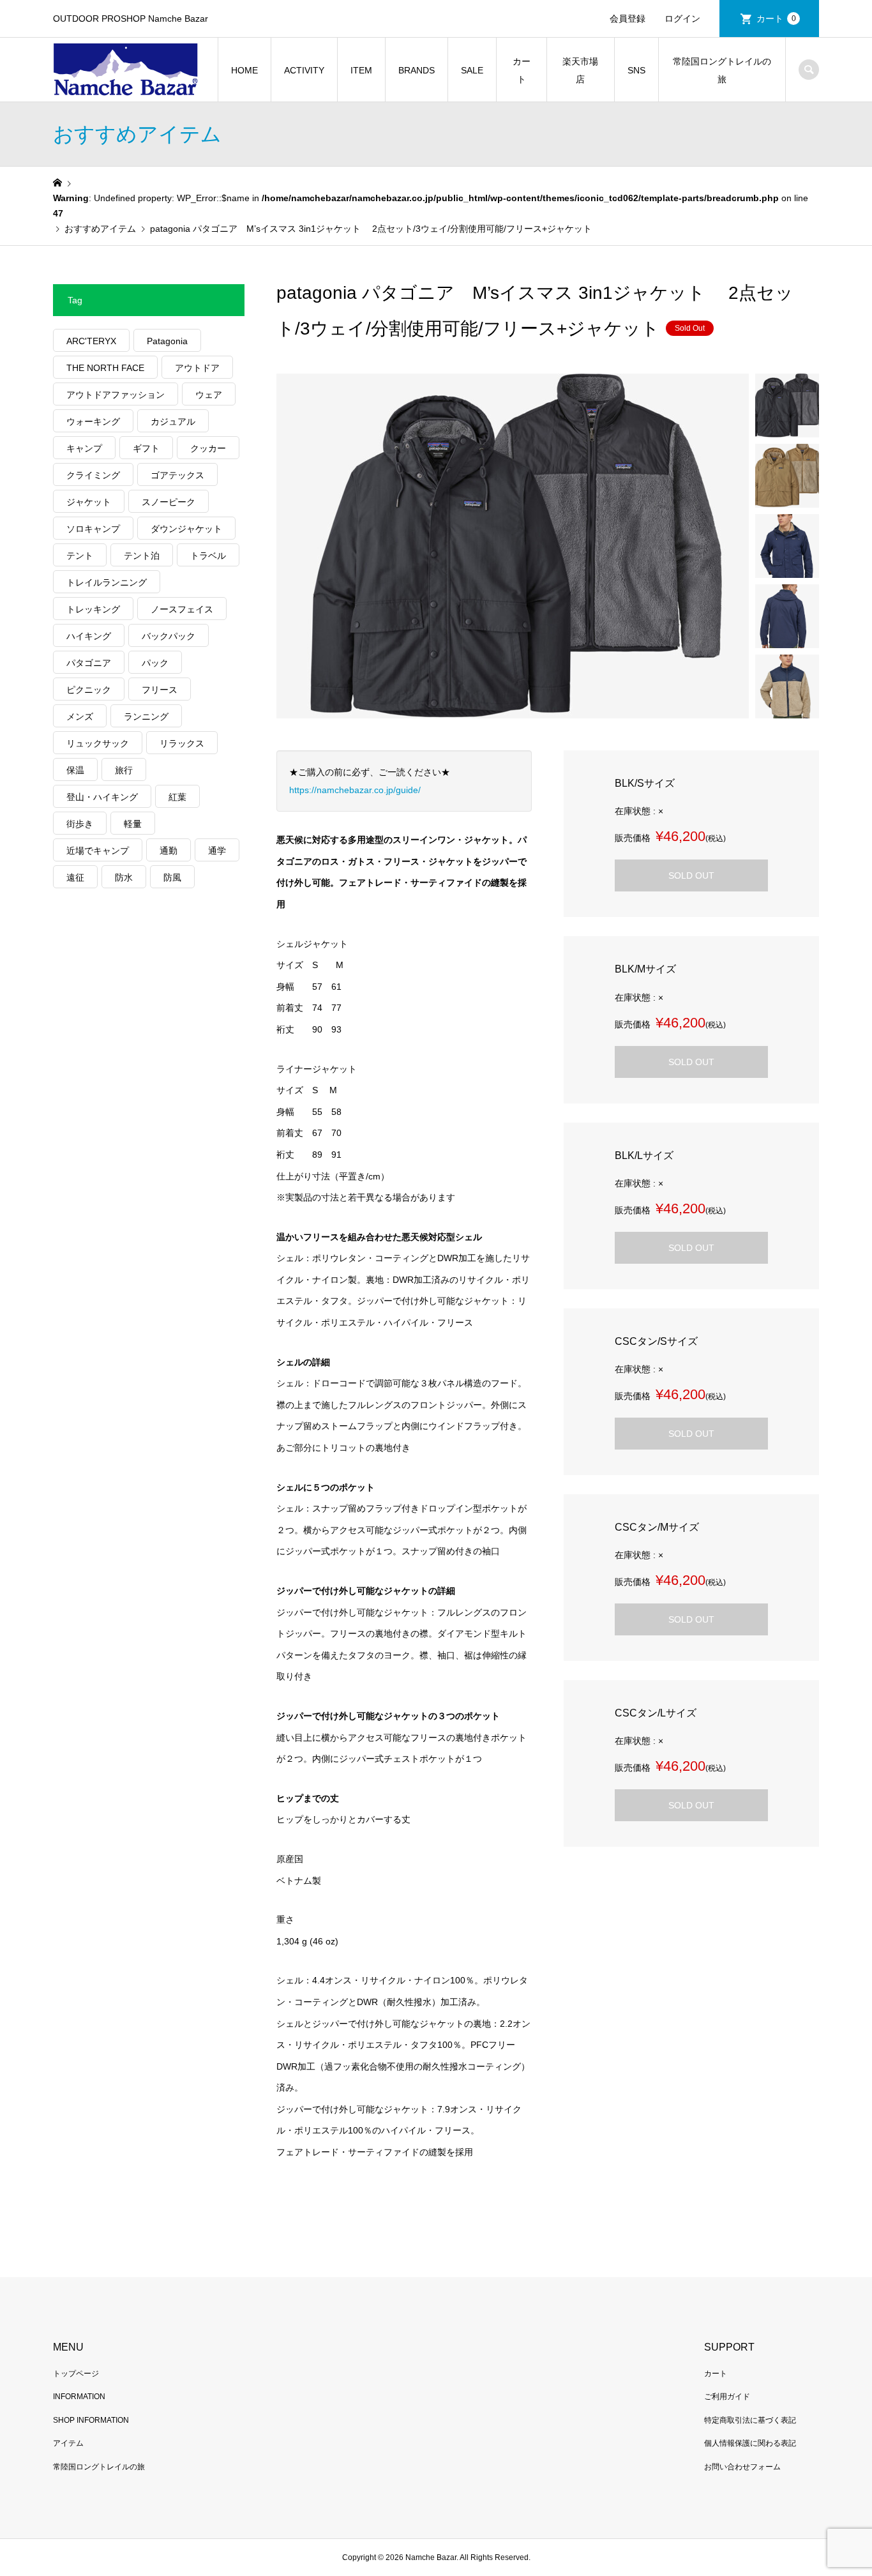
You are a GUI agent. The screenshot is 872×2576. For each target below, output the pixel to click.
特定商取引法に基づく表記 (750, 2420)
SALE (472, 70)
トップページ (76, 2374)
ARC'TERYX (91, 341)
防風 (172, 877)
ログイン (682, 19)
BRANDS (417, 70)
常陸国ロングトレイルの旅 (722, 70)
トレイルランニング (107, 582)
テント (80, 556)
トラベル (208, 556)
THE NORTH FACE (105, 368)
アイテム (68, 2443)
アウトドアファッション (116, 395)
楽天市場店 (580, 70)
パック (155, 663)
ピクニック (89, 690)
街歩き (80, 824)
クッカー (208, 448)
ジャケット (89, 502)
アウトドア (197, 368)
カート (776, 19)
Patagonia (167, 341)
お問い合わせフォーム (742, 2467)
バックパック (169, 636)
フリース (160, 690)
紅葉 (177, 797)
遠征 (75, 877)
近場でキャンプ (98, 851)
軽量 (133, 824)
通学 (217, 851)
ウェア (209, 395)
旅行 (124, 770)
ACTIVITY (304, 70)
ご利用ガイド (727, 2397)
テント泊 (142, 556)
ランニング (146, 716)
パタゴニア (89, 663)
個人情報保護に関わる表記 (750, 2443)
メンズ (80, 716)
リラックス (182, 743)
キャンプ (84, 448)
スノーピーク (169, 502)
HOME (244, 70)
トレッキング (93, 609)
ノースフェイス (182, 609)
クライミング (93, 475)
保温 (75, 770)
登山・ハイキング (102, 797)
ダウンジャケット (186, 529)
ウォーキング (93, 421)
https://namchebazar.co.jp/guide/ (355, 790)
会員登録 (628, 19)
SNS (636, 70)
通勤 (169, 851)
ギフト (146, 448)
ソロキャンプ (93, 529)
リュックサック (98, 743)
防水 (124, 877)
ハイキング (89, 636)
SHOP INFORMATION (91, 2420)
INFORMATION (79, 2397)
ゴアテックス (177, 475)
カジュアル (173, 421)
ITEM (361, 70)
